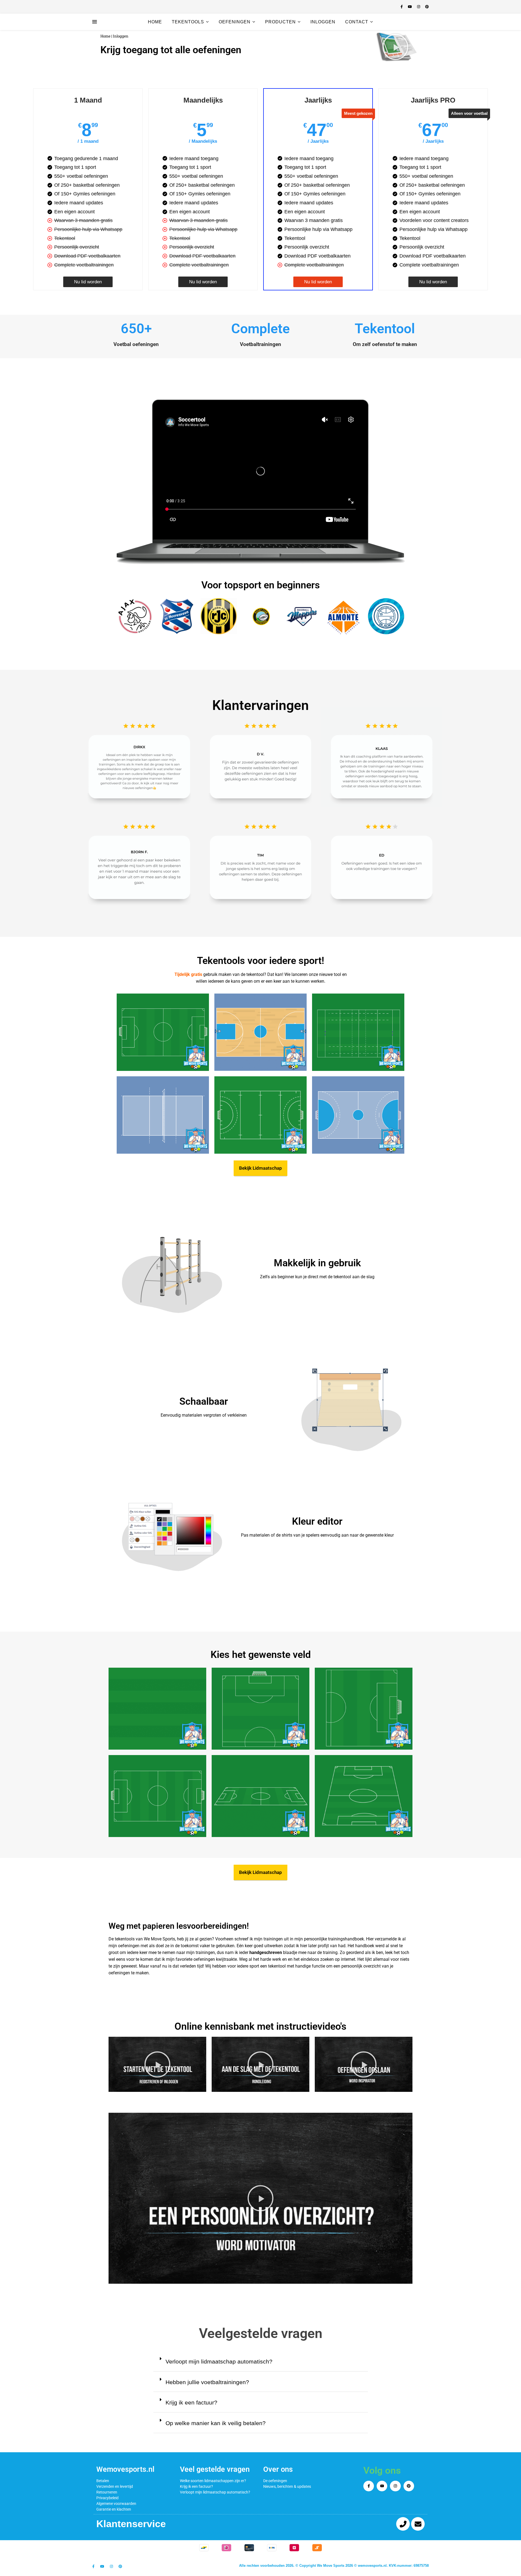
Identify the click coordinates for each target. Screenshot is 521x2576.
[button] (395, 47)
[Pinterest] (409, 2486)
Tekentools (188, 22)
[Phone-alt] (403, 2524)
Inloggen (323, 22)
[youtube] (410, 7)
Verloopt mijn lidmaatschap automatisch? (219, 2361)
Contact (357, 22)
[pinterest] (427, 7)
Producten (280, 22)
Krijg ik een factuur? (191, 2402)
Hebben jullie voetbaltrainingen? (207, 2382)
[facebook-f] (402, 7)
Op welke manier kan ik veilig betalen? (216, 2423)
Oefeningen (235, 22)
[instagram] (419, 7)
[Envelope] (418, 2524)
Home (155, 22)
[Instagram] (395, 2486)
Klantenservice (131, 2524)
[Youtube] (382, 2486)
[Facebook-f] (369, 2486)
